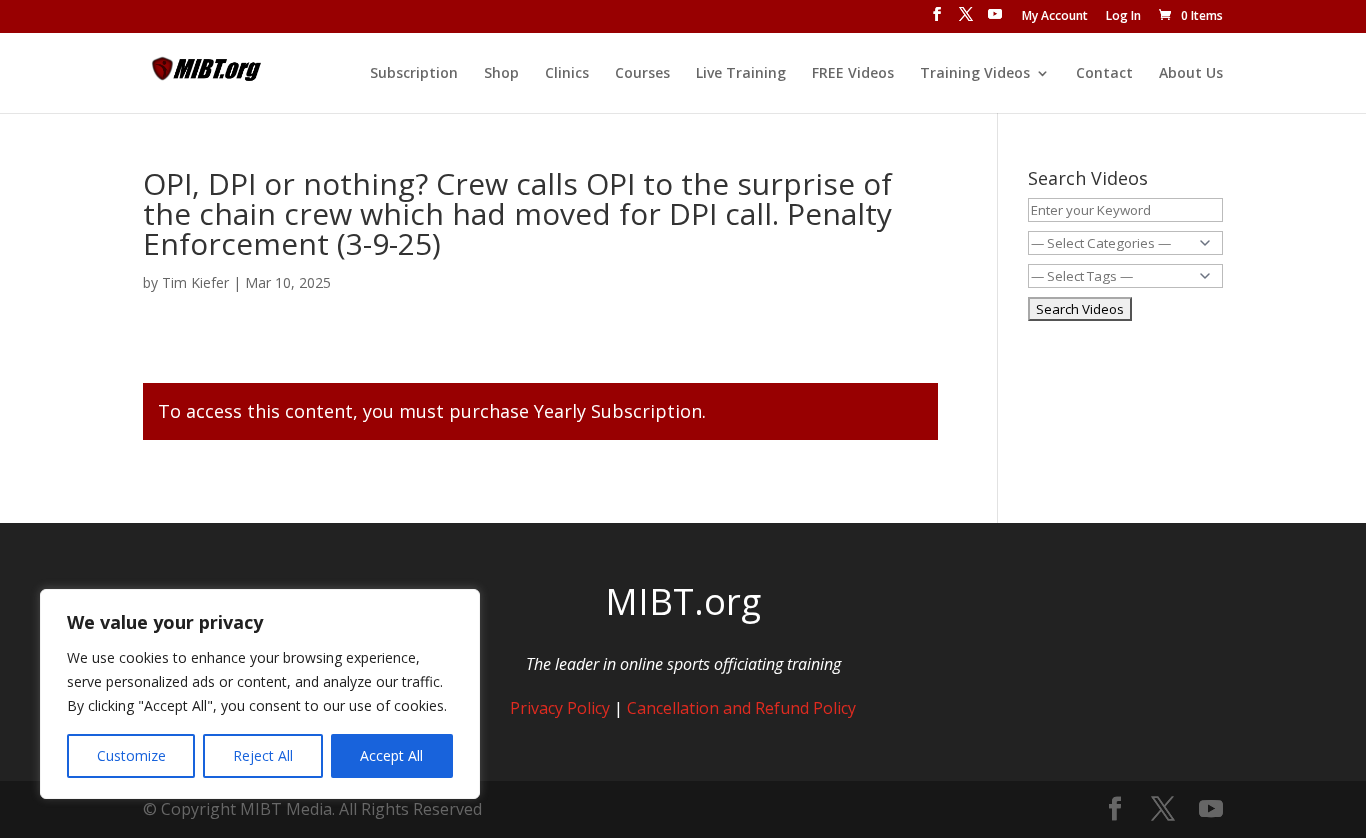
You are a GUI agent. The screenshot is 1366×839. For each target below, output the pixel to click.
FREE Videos (853, 74)
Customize (131, 755)
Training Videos (975, 74)
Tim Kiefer (195, 282)
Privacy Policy (560, 708)
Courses (642, 74)
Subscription (414, 74)
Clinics (567, 74)
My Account (1055, 17)
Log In (1123, 17)
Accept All (391, 755)
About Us (1191, 74)
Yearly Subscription (618, 411)
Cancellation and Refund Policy (741, 708)
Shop (501, 74)
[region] (260, 694)
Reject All (263, 755)
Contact (1104, 74)
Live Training (741, 74)
